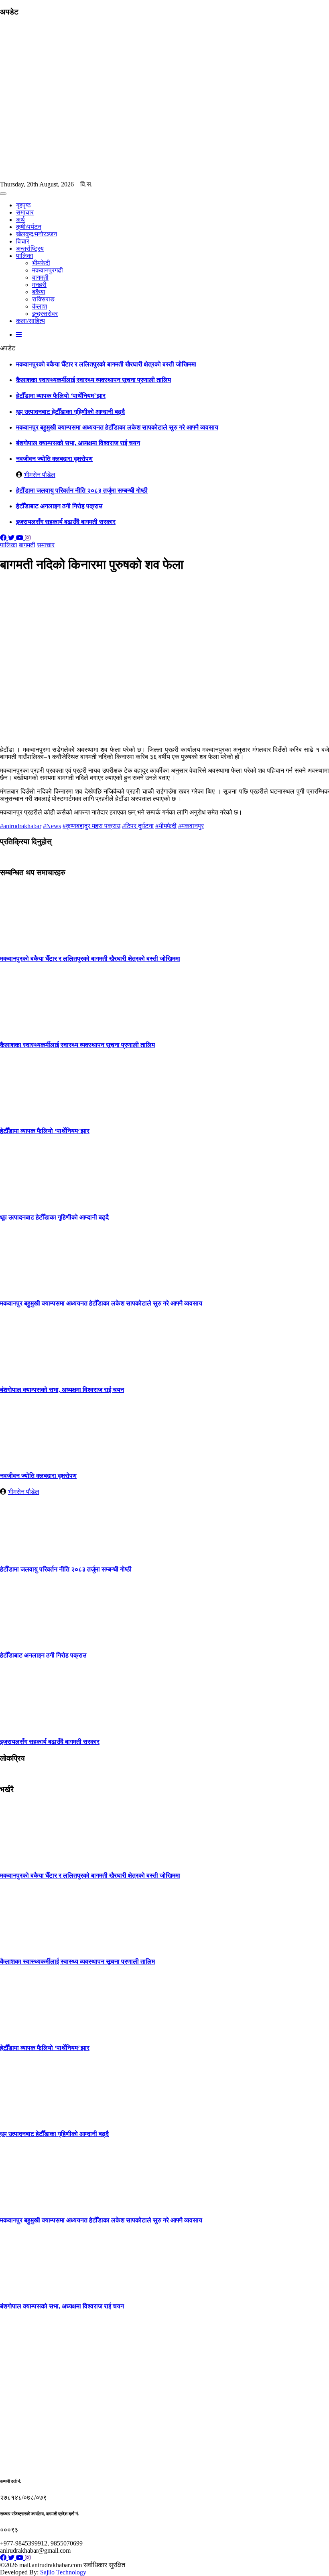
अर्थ (20, 220)
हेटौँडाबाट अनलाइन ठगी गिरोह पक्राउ (59, 506)
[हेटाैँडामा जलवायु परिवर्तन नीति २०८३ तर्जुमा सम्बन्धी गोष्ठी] (30, 1554)
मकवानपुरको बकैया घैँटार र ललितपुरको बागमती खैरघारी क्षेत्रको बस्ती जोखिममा (106, 364)
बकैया (39, 292)
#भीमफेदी (166, 826)
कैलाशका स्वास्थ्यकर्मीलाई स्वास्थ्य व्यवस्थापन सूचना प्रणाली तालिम (93, 380)
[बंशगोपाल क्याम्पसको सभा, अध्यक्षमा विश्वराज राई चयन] (30, 1374)
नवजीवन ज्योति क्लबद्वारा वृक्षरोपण (54, 459)
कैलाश (40, 306)
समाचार (25, 212)
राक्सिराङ (43, 299)
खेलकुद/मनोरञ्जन (37, 234)
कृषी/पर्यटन (29, 227)
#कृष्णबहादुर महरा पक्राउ (91, 826)
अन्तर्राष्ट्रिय (30, 249)
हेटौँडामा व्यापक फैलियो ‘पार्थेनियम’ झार (61, 396)
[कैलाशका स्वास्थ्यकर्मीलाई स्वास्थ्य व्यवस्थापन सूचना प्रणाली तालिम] (30, 1029)
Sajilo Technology (63, 2572)
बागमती (40, 277)
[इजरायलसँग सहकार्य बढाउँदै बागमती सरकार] (30, 1726)
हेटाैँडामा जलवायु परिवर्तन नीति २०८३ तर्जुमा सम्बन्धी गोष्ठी (82, 490)
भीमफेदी (41, 263)
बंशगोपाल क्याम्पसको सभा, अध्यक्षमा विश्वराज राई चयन (78, 443)
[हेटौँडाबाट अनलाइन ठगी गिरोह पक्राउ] (30, 1640)
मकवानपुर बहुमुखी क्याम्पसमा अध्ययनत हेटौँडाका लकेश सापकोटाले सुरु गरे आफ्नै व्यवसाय (117, 427)
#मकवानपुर (191, 826)
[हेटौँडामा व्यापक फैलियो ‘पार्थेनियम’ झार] (30, 1115)
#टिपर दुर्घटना (138, 826)
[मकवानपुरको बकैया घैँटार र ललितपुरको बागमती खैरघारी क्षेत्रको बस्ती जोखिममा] (30, 943)
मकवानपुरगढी (48, 270)
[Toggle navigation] (3, 194)
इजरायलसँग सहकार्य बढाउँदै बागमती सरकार (66, 522)
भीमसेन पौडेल (40, 475)
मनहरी (39, 285)
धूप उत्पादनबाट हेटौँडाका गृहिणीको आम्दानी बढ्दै (70, 412)
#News (52, 826)
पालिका (25, 256)
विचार (23, 241)
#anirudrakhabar (21, 826)
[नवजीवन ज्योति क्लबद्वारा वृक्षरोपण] (30, 1460)
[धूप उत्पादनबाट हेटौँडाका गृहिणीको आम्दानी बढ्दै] (30, 1202)
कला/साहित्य (30, 321)
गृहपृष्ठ (23, 205)
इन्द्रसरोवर (45, 314)
